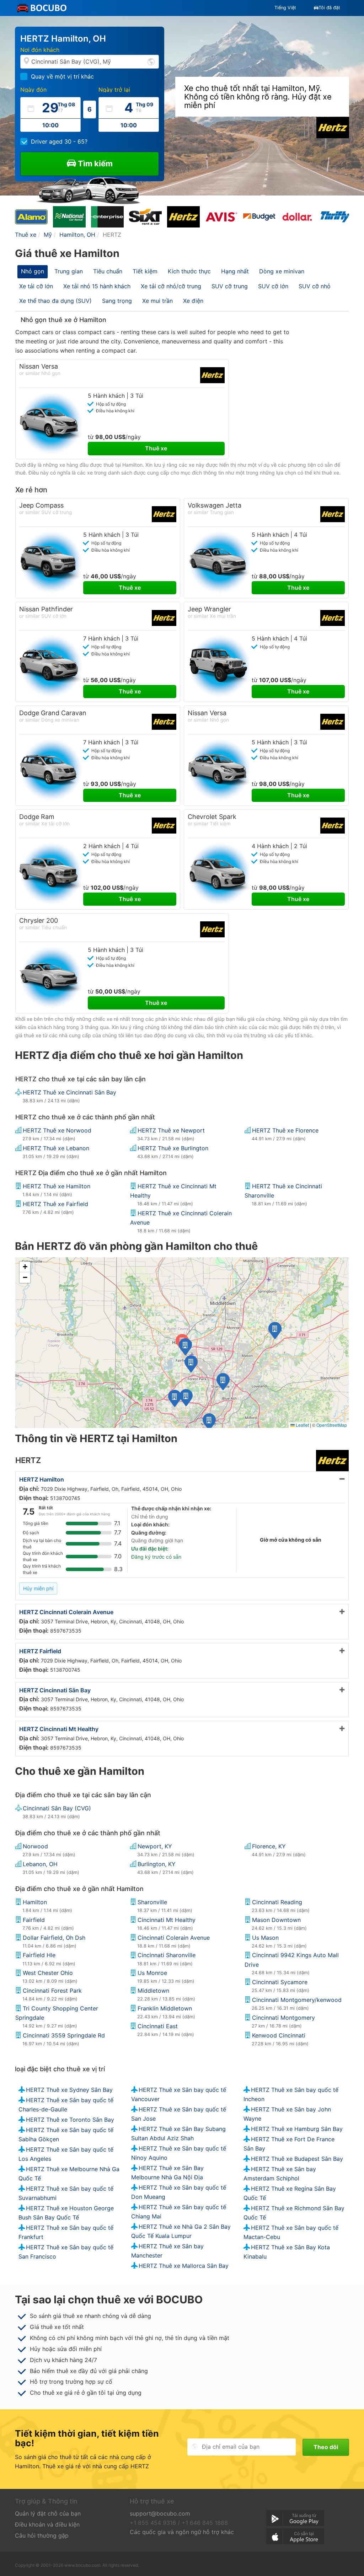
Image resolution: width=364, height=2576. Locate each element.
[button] (209, 1422)
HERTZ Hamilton (42, 1479)
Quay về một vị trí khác (62, 76)
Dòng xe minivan (282, 271)
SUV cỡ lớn (273, 286)
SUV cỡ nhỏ (315, 286)
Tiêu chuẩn (108, 271)
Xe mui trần (157, 301)
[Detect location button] (151, 61)
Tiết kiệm (145, 271)
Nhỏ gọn (33, 271)
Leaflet (302, 1425)
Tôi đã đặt (329, 8)
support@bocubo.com (160, 2513)
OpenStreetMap (332, 1425)
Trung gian (69, 271)
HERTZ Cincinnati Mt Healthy (59, 1729)
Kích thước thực (189, 271)
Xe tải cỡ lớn (36, 286)
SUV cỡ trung (230, 286)
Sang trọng (117, 301)
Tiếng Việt (285, 8)
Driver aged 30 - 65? (59, 141)
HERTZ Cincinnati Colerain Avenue (66, 1612)
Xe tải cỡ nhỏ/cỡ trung (171, 286)
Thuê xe (156, 448)
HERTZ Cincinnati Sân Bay (55, 1690)
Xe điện (193, 301)
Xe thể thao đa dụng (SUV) (55, 301)
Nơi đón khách (40, 50)
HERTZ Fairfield (40, 1651)
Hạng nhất (235, 271)
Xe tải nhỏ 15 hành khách (97, 286)
